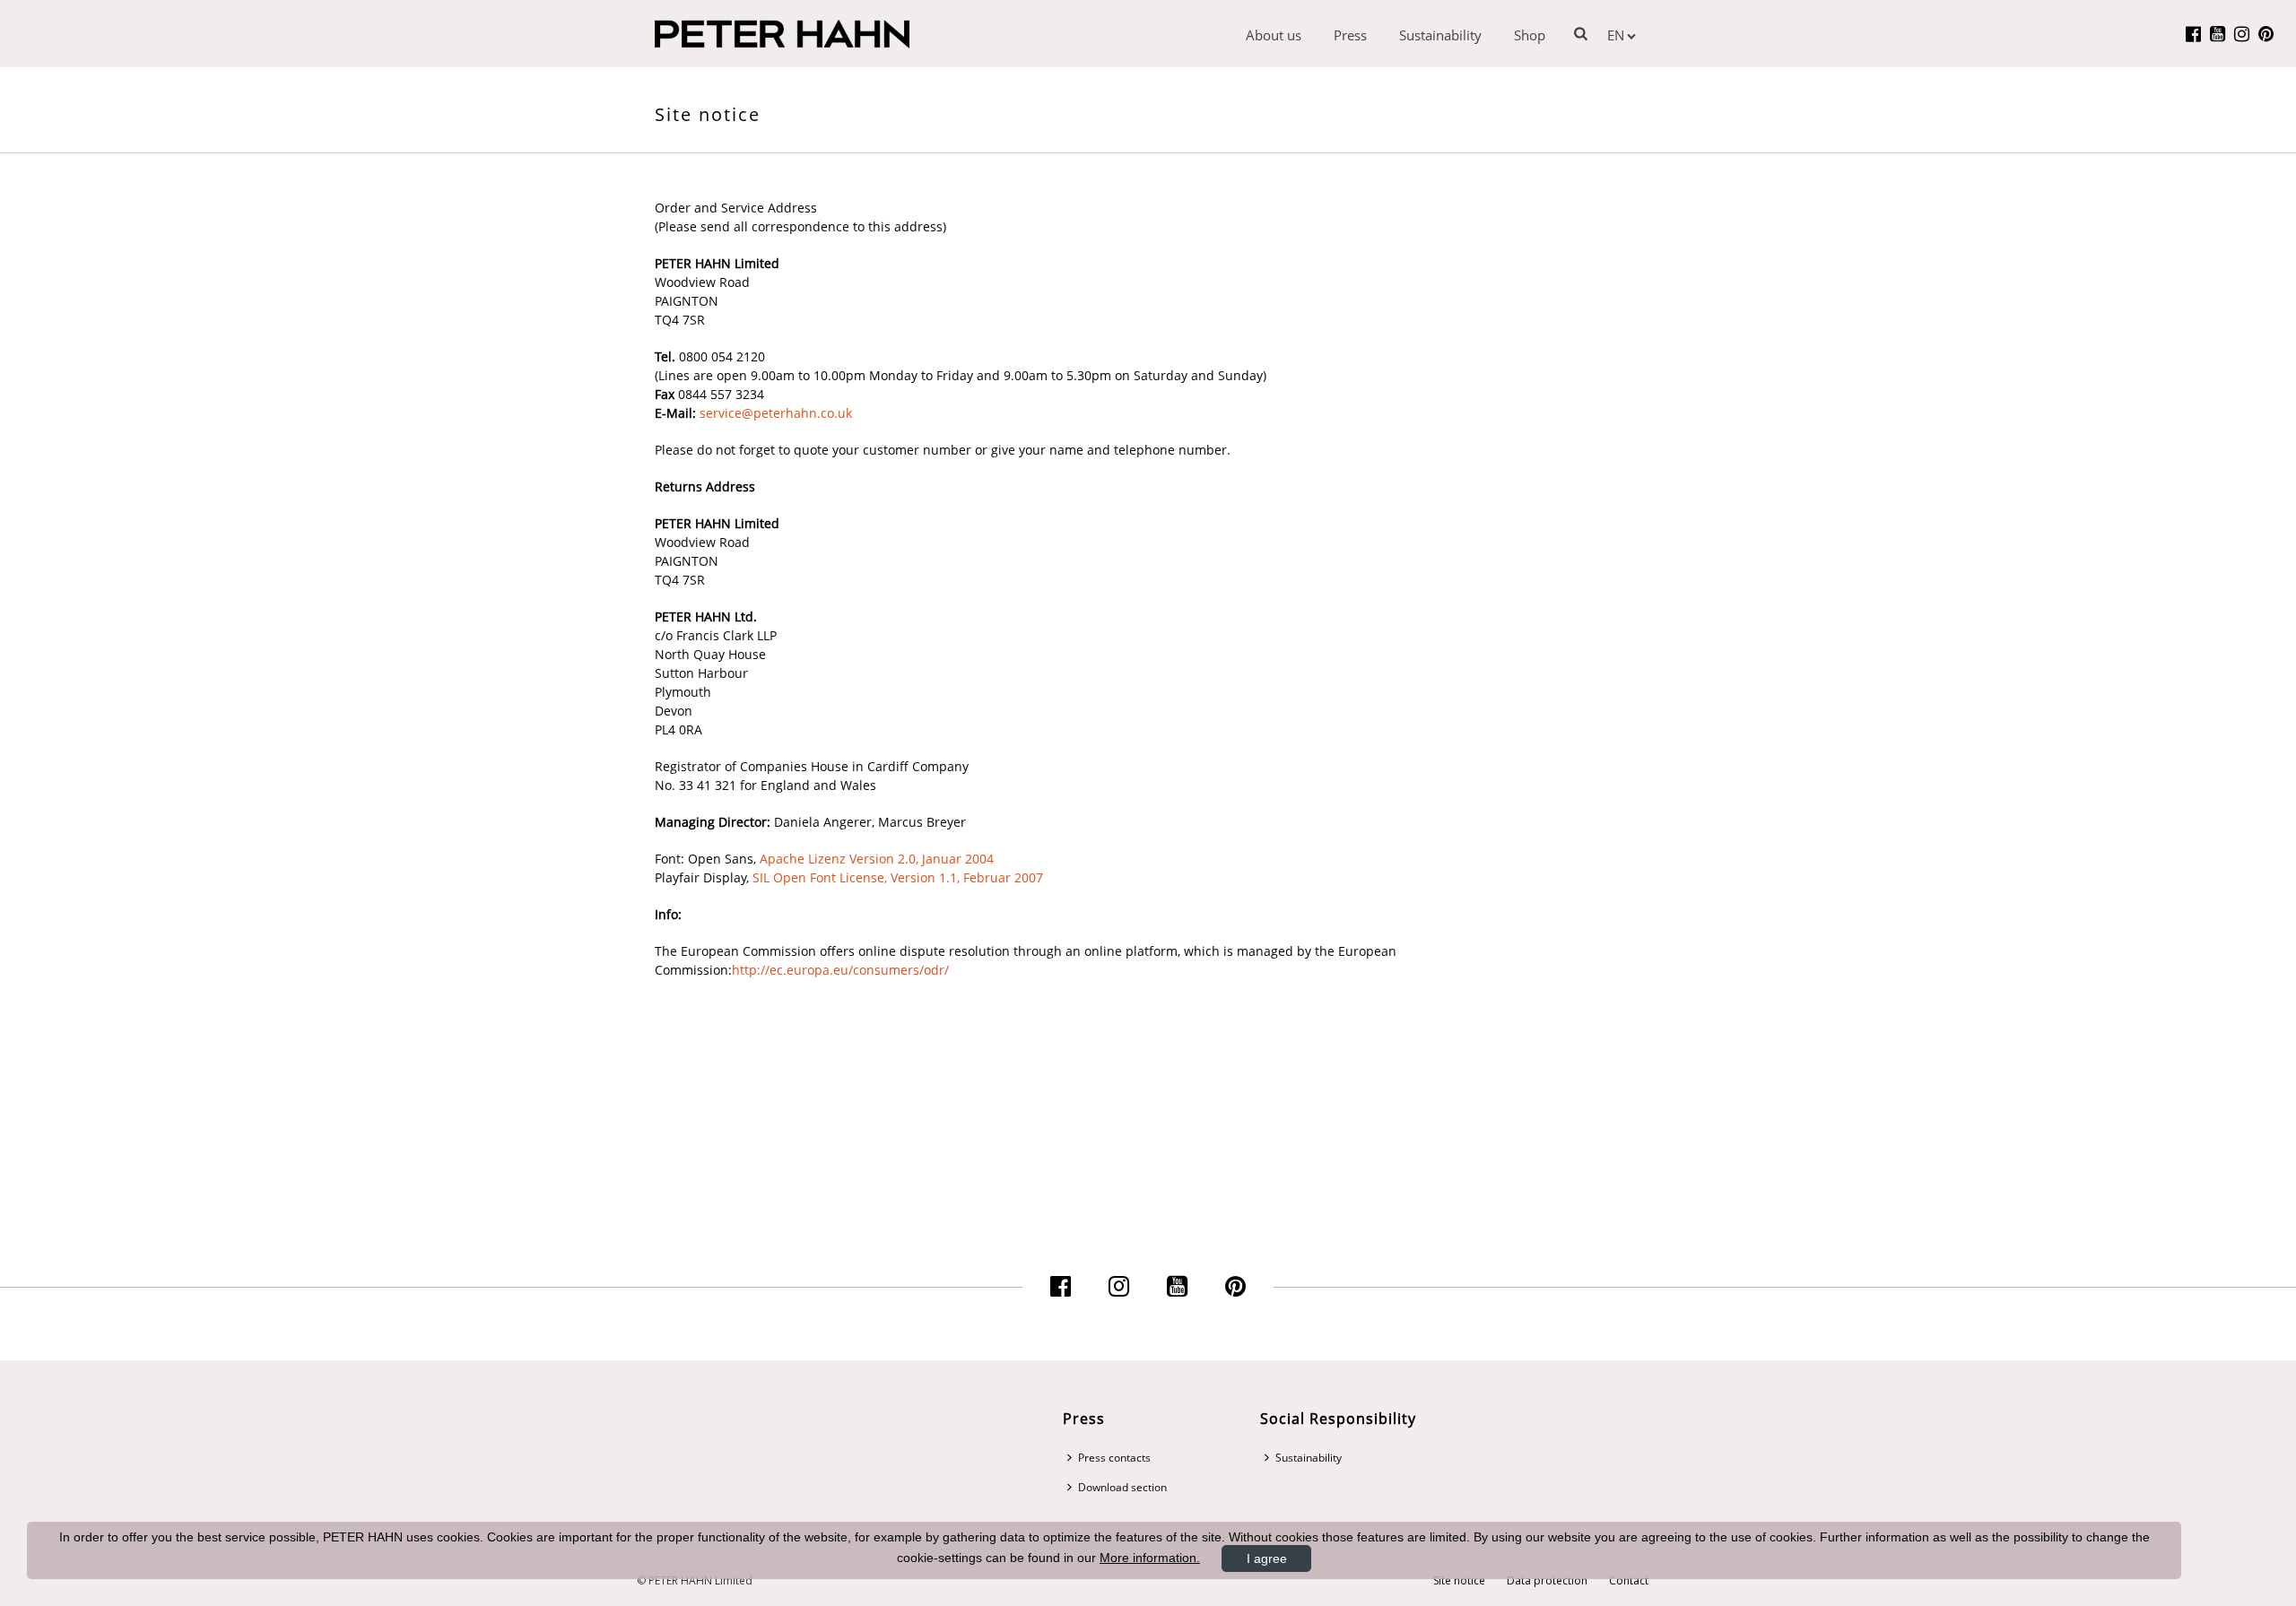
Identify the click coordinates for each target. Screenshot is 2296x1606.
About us (1274, 35)
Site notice (1459, 1581)
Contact (1629, 1581)
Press (1350, 35)
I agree (1267, 1558)
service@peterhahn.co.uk (776, 413)
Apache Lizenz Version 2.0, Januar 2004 (877, 859)
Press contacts (1114, 1458)
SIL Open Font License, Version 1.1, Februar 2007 (898, 877)
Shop (1530, 35)
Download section (1122, 1487)
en (1616, 35)
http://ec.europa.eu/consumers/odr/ (840, 970)
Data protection (1547, 1581)
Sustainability (1440, 35)
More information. (1150, 1558)
